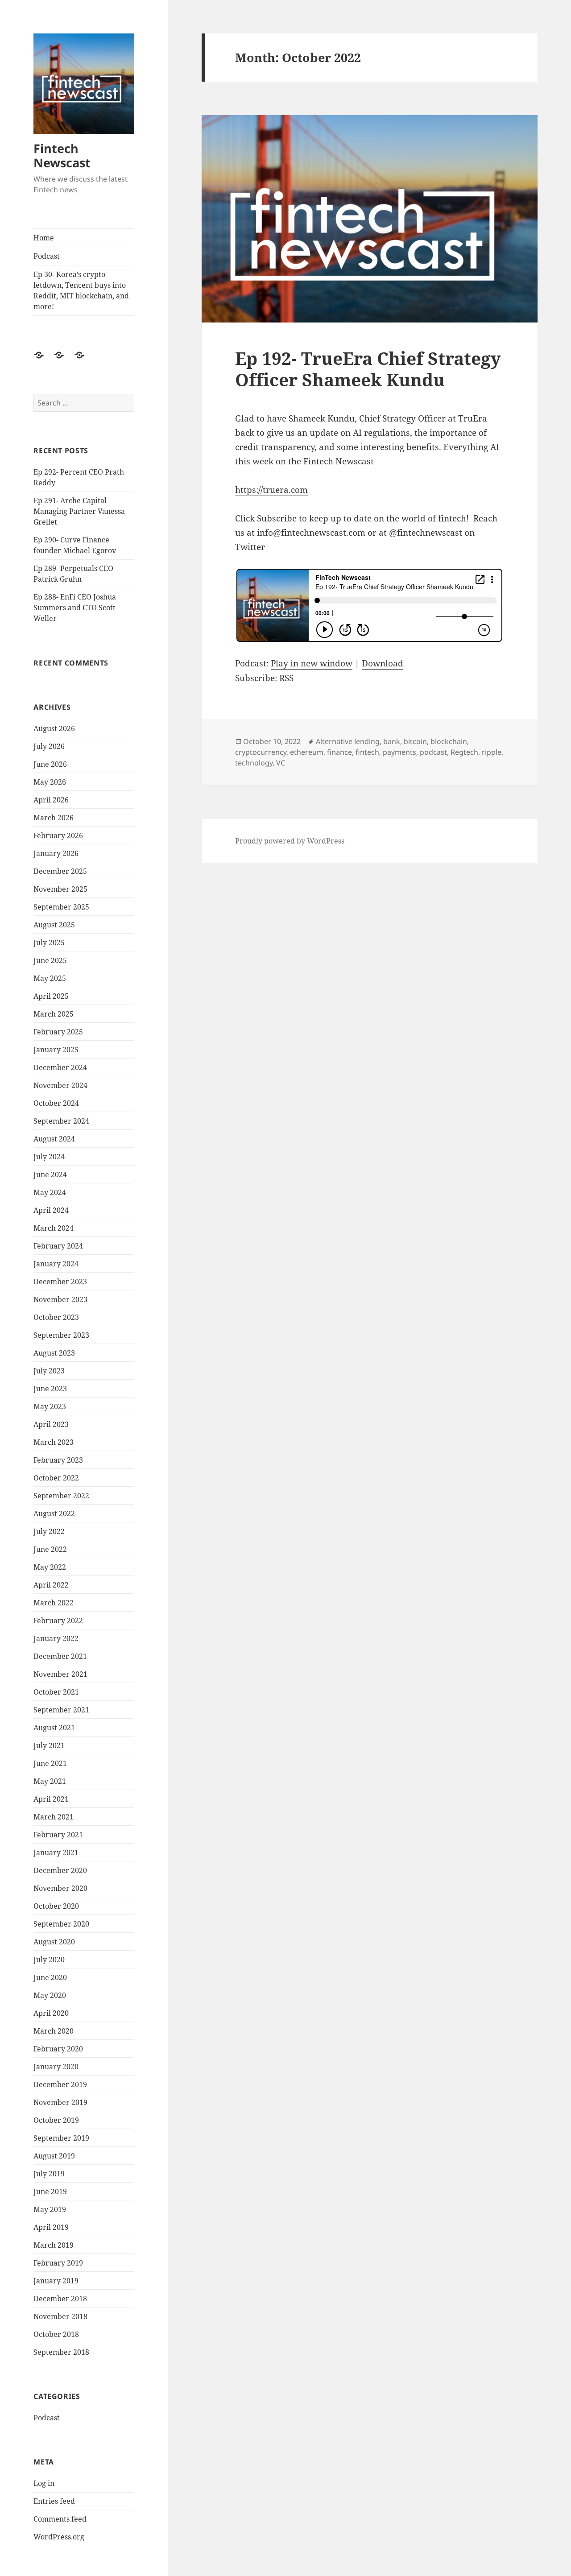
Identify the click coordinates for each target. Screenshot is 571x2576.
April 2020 (51, 2013)
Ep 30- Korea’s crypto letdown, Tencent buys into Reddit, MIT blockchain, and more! (81, 290)
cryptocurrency (261, 752)
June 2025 (50, 960)
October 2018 (56, 2334)
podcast (433, 752)
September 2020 (61, 1924)
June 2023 (50, 1389)
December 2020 (60, 1870)
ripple (492, 752)
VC (281, 763)
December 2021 (60, 1656)
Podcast (47, 256)
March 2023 (54, 1442)
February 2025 (58, 1032)
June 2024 (50, 1174)
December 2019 (60, 2084)
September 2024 (61, 1121)
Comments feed (60, 2519)
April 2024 (51, 1210)
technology (254, 763)
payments (399, 752)
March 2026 (54, 818)
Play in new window (312, 663)
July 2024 (49, 1157)
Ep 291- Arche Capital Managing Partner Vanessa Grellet (79, 511)
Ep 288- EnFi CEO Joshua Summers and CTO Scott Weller (75, 608)
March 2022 (54, 1603)
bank (392, 741)
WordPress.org (59, 2537)
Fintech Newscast (62, 155)
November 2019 (60, 2102)
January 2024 (56, 1264)
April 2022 (51, 1585)
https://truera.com (271, 490)
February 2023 (58, 1460)
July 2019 (49, 2174)
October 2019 (56, 2120)
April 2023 (51, 1424)
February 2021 (58, 1835)
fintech (367, 752)
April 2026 (51, 800)
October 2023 (56, 1317)
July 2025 (49, 943)
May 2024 (50, 1192)
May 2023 (50, 1406)
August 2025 (54, 925)
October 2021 (56, 1692)
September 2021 (61, 1710)
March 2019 (54, 2245)
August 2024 (54, 1139)
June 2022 (50, 1549)
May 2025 (50, 978)
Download (383, 663)
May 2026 (50, 782)
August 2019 (54, 2156)
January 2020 (56, 2067)
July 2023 (49, 1371)
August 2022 (54, 1513)
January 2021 (56, 1852)
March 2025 (54, 1014)
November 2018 (60, 2316)
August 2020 (54, 1942)
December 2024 (60, 1067)
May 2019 (50, 2209)
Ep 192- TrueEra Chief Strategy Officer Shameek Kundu (368, 369)
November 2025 (60, 889)
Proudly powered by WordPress (290, 841)
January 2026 (56, 853)
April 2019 (51, 2227)
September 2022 (61, 1496)
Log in (44, 2483)
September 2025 (61, 907)
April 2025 (51, 996)
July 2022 (49, 1531)
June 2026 (50, 764)
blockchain (449, 741)
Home (44, 238)
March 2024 (54, 1228)
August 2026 (54, 728)
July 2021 (49, 1745)
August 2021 (54, 1728)
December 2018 (60, 2299)
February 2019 (58, 2263)
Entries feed (54, 2501)
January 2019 (56, 2281)
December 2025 (60, 871)
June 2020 (50, 1977)
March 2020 (54, 2031)
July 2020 (49, 1960)
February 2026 (58, 835)
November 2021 (60, 1674)
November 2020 (60, 1888)
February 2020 (58, 2049)
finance (339, 752)
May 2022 (50, 1567)
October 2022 (56, 1478)
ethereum (307, 752)
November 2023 (60, 1299)
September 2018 (61, 2352)
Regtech (464, 752)
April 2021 (51, 1799)
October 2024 (56, 1103)
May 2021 (50, 1781)
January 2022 (56, 1638)
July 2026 (49, 746)
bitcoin (415, 741)
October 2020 (56, 1906)
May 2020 (50, 1995)
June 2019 (50, 2191)
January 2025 (56, 1050)
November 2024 (60, 1085)
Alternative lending (348, 741)
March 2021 (54, 1817)
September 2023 (61, 1335)
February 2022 (58, 1621)
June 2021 (50, 1763)
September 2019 (61, 2138)
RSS (286, 678)
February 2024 (58, 1246)
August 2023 (54, 1353)
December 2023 (60, 1282)
